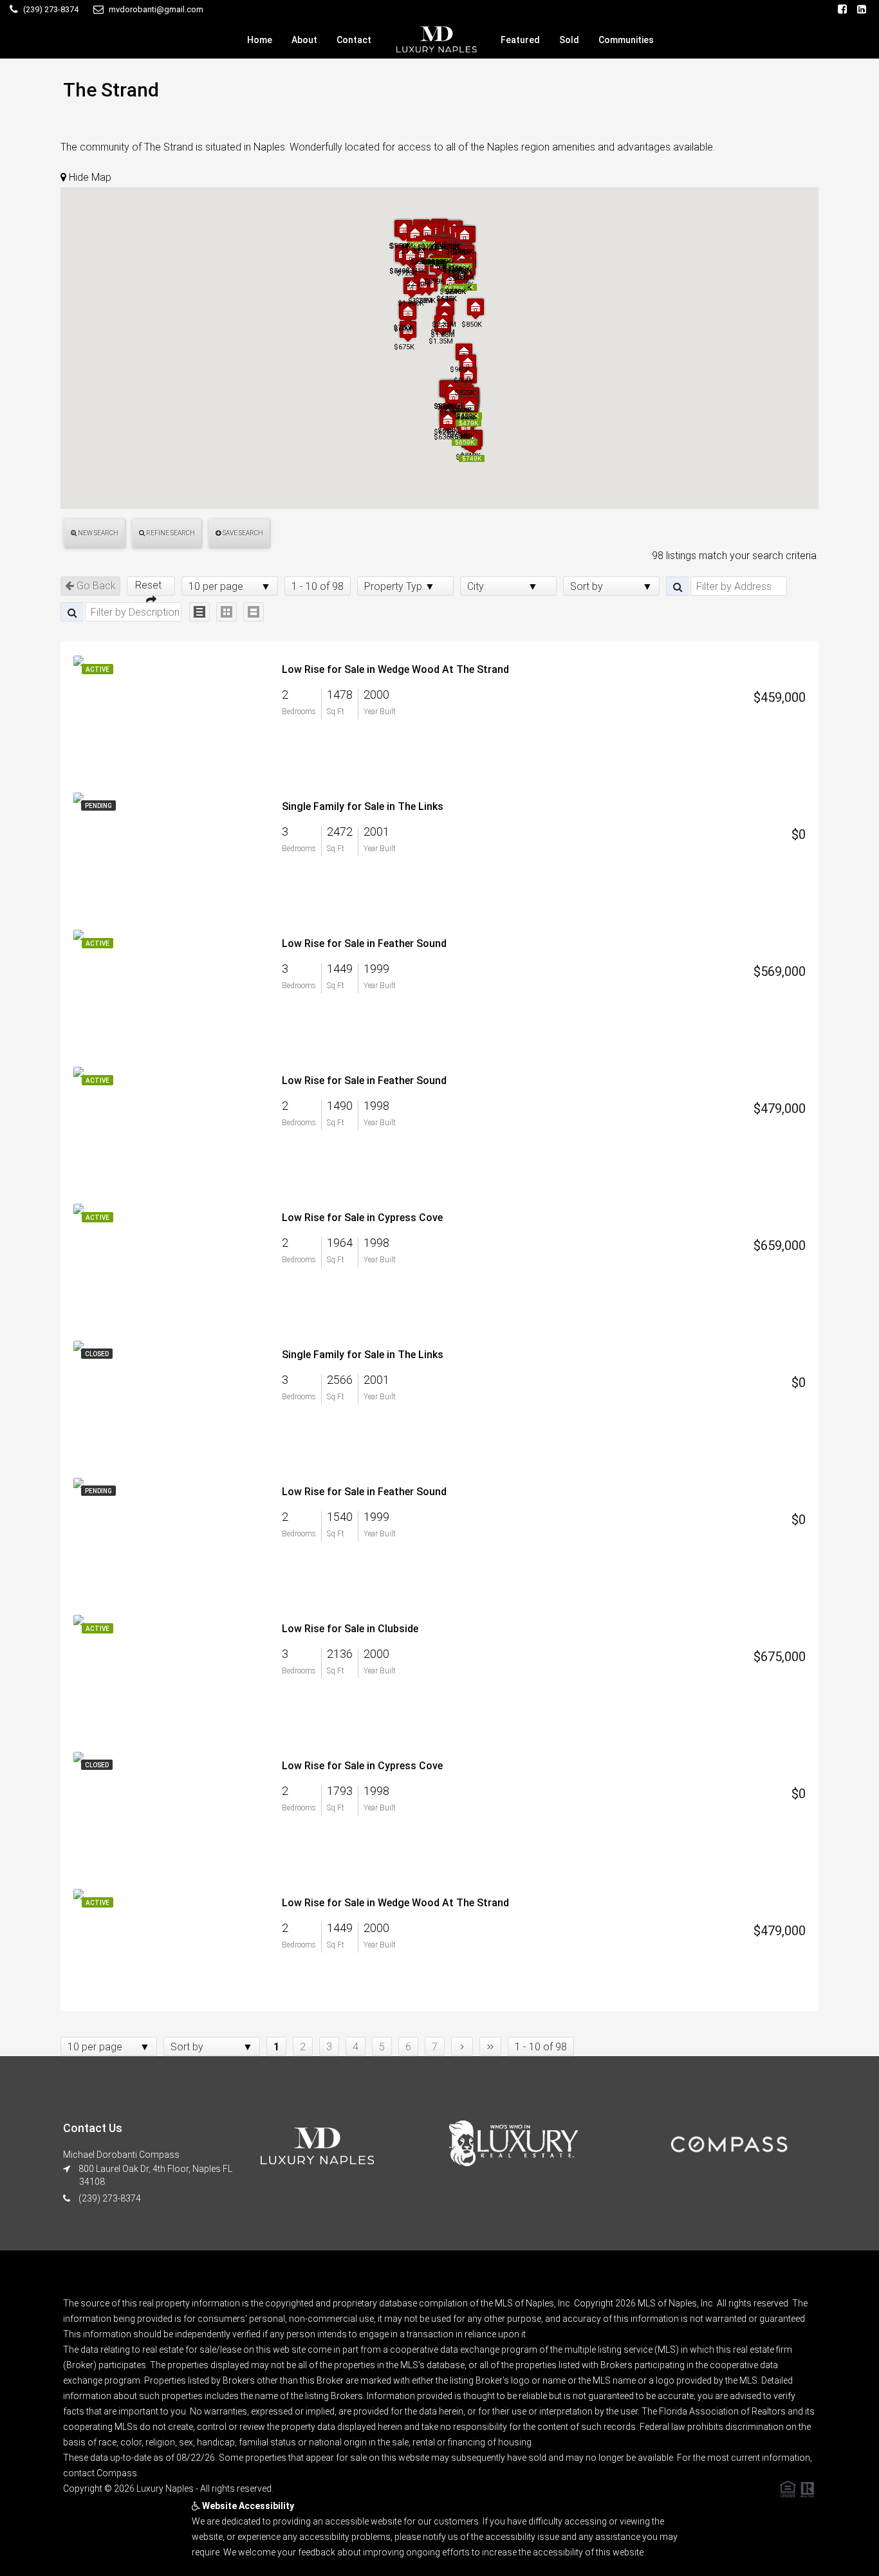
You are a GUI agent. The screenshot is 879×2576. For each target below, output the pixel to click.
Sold (569, 40)
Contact (354, 40)
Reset (151, 585)
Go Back (95, 586)
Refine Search (170, 533)
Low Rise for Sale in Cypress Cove (362, 1218)
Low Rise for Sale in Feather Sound (364, 943)
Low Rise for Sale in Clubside (350, 1629)
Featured (520, 40)
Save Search (242, 533)
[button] (466, 427)
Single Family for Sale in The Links (363, 806)
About (304, 40)
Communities (626, 40)
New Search (97, 533)
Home (260, 40)
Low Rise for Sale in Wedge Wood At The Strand (395, 669)
